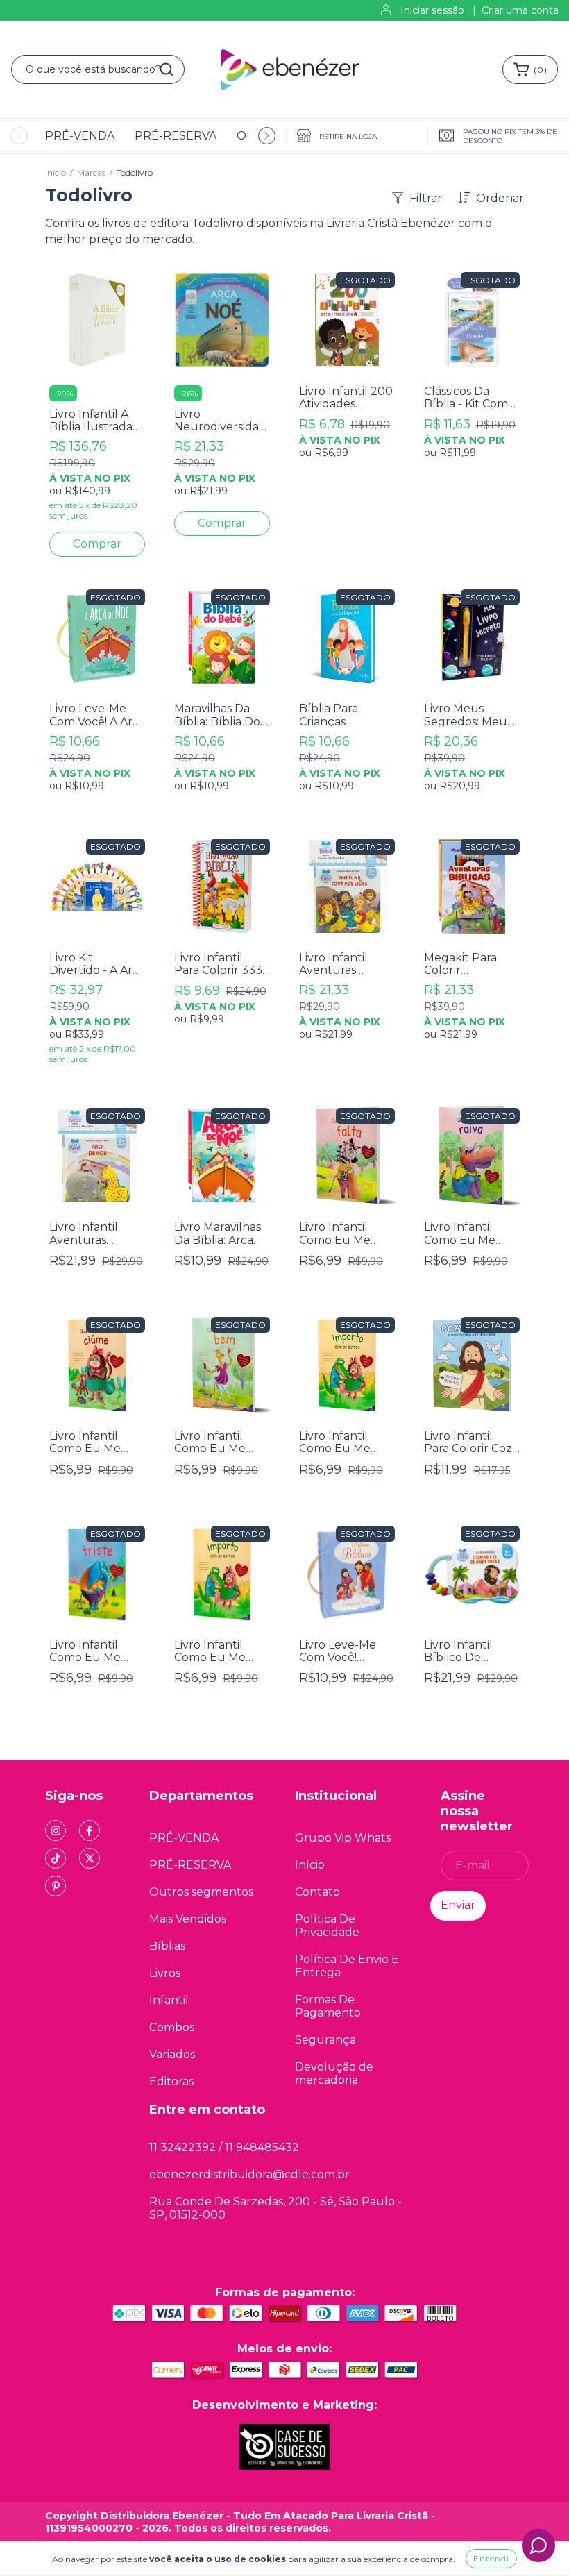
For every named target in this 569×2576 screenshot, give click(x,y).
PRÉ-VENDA (80, 136)
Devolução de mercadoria (334, 2073)
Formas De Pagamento (328, 2006)
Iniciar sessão (432, 10)
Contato (317, 1892)
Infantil (169, 2000)
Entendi (491, 2558)
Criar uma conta (520, 10)
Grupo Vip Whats (343, 1838)
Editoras (171, 2081)
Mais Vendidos (188, 1919)
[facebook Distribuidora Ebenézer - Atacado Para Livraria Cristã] (90, 1830)
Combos (172, 2027)
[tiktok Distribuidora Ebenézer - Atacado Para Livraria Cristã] (56, 1858)
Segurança (325, 2040)
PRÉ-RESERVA (176, 136)
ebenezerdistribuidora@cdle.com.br (249, 2174)
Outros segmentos (201, 1892)
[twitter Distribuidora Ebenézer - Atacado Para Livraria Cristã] (90, 1858)
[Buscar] (167, 69)
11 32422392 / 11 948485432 (224, 2147)
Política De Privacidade (327, 1926)
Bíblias (167, 1946)
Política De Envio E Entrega (347, 1966)
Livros (165, 1973)
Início (56, 172)
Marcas (91, 172)
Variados (172, 2054)
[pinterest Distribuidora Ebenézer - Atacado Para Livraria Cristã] (56, 1886)
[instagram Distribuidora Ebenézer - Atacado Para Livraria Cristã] (56, 1830)
